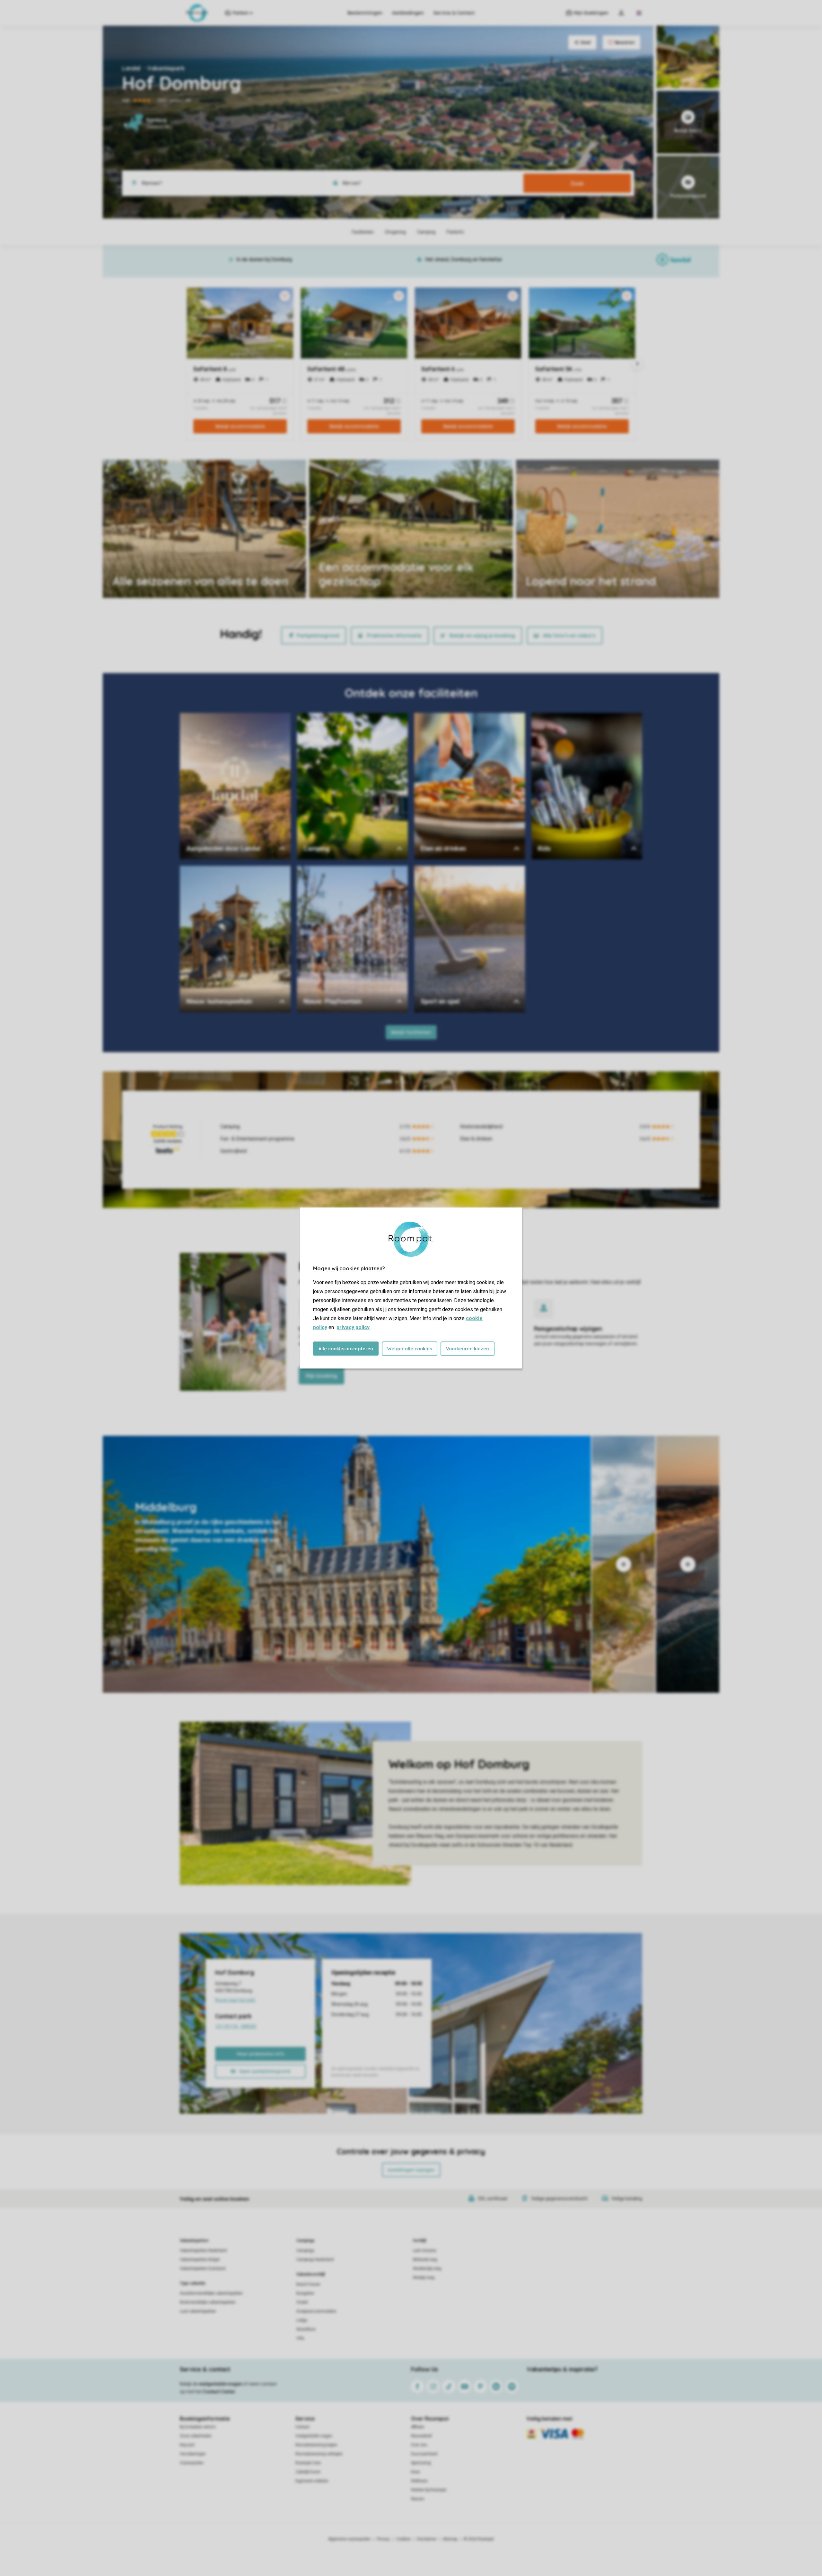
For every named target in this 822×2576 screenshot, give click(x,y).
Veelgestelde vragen (314, 2436)
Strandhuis (306, 2329)
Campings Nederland (315, 2260)
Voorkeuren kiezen (468, 1349)
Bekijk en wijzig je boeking (482, 635)
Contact (302, 2427)
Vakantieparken (194, 2241)
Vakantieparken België (200, 2260)
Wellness (419, 2481)
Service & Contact (454, 13)
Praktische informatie (394, 635)
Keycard (187, 2445)
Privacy (383, 2539)
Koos (415, 2472)
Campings (306, 2241)
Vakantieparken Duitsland (203, 2269)
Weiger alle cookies (410, 1349)
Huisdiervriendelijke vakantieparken (211, 2293)
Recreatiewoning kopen (316, 2445)
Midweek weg (425, 2260)
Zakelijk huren (308, 2472)
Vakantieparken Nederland (203, 2251)
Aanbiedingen (408, 13)
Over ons (419, 2445)
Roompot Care (308, 2463)
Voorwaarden (192, 2463)
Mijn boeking (321, 1376)
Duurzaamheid (424, 2454)
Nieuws (418, 2499)
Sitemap (450, 2539)
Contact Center (219, 2392)
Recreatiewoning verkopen (319, 2454)
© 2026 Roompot (479, 2539)
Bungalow (305, 2293)
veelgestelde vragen (220, 2384)
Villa (300, 2338)
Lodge (302, 2320)
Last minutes (425, 2251)
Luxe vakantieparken (198, 2311)
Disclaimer (427, 2539)
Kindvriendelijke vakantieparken (208, 2302)
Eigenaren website (312, 2481)
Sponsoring (421, 2463)
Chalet (302, 2302)
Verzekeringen (193, 2454)
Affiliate (418, 2427)
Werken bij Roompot (429, 2490)
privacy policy (353, 1327)
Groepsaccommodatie (316, 2311)
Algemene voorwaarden (349, 2539)
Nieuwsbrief (421, 2436)
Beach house (308, 2284)
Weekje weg (424, 2278)
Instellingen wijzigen (411, 2170)
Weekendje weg (427, 2269)
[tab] (347, 1564)
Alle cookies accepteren (346, 1349)
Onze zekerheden (196, 2436)
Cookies (403, 2539)
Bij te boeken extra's (198, 2427)
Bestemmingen (365, 13)
